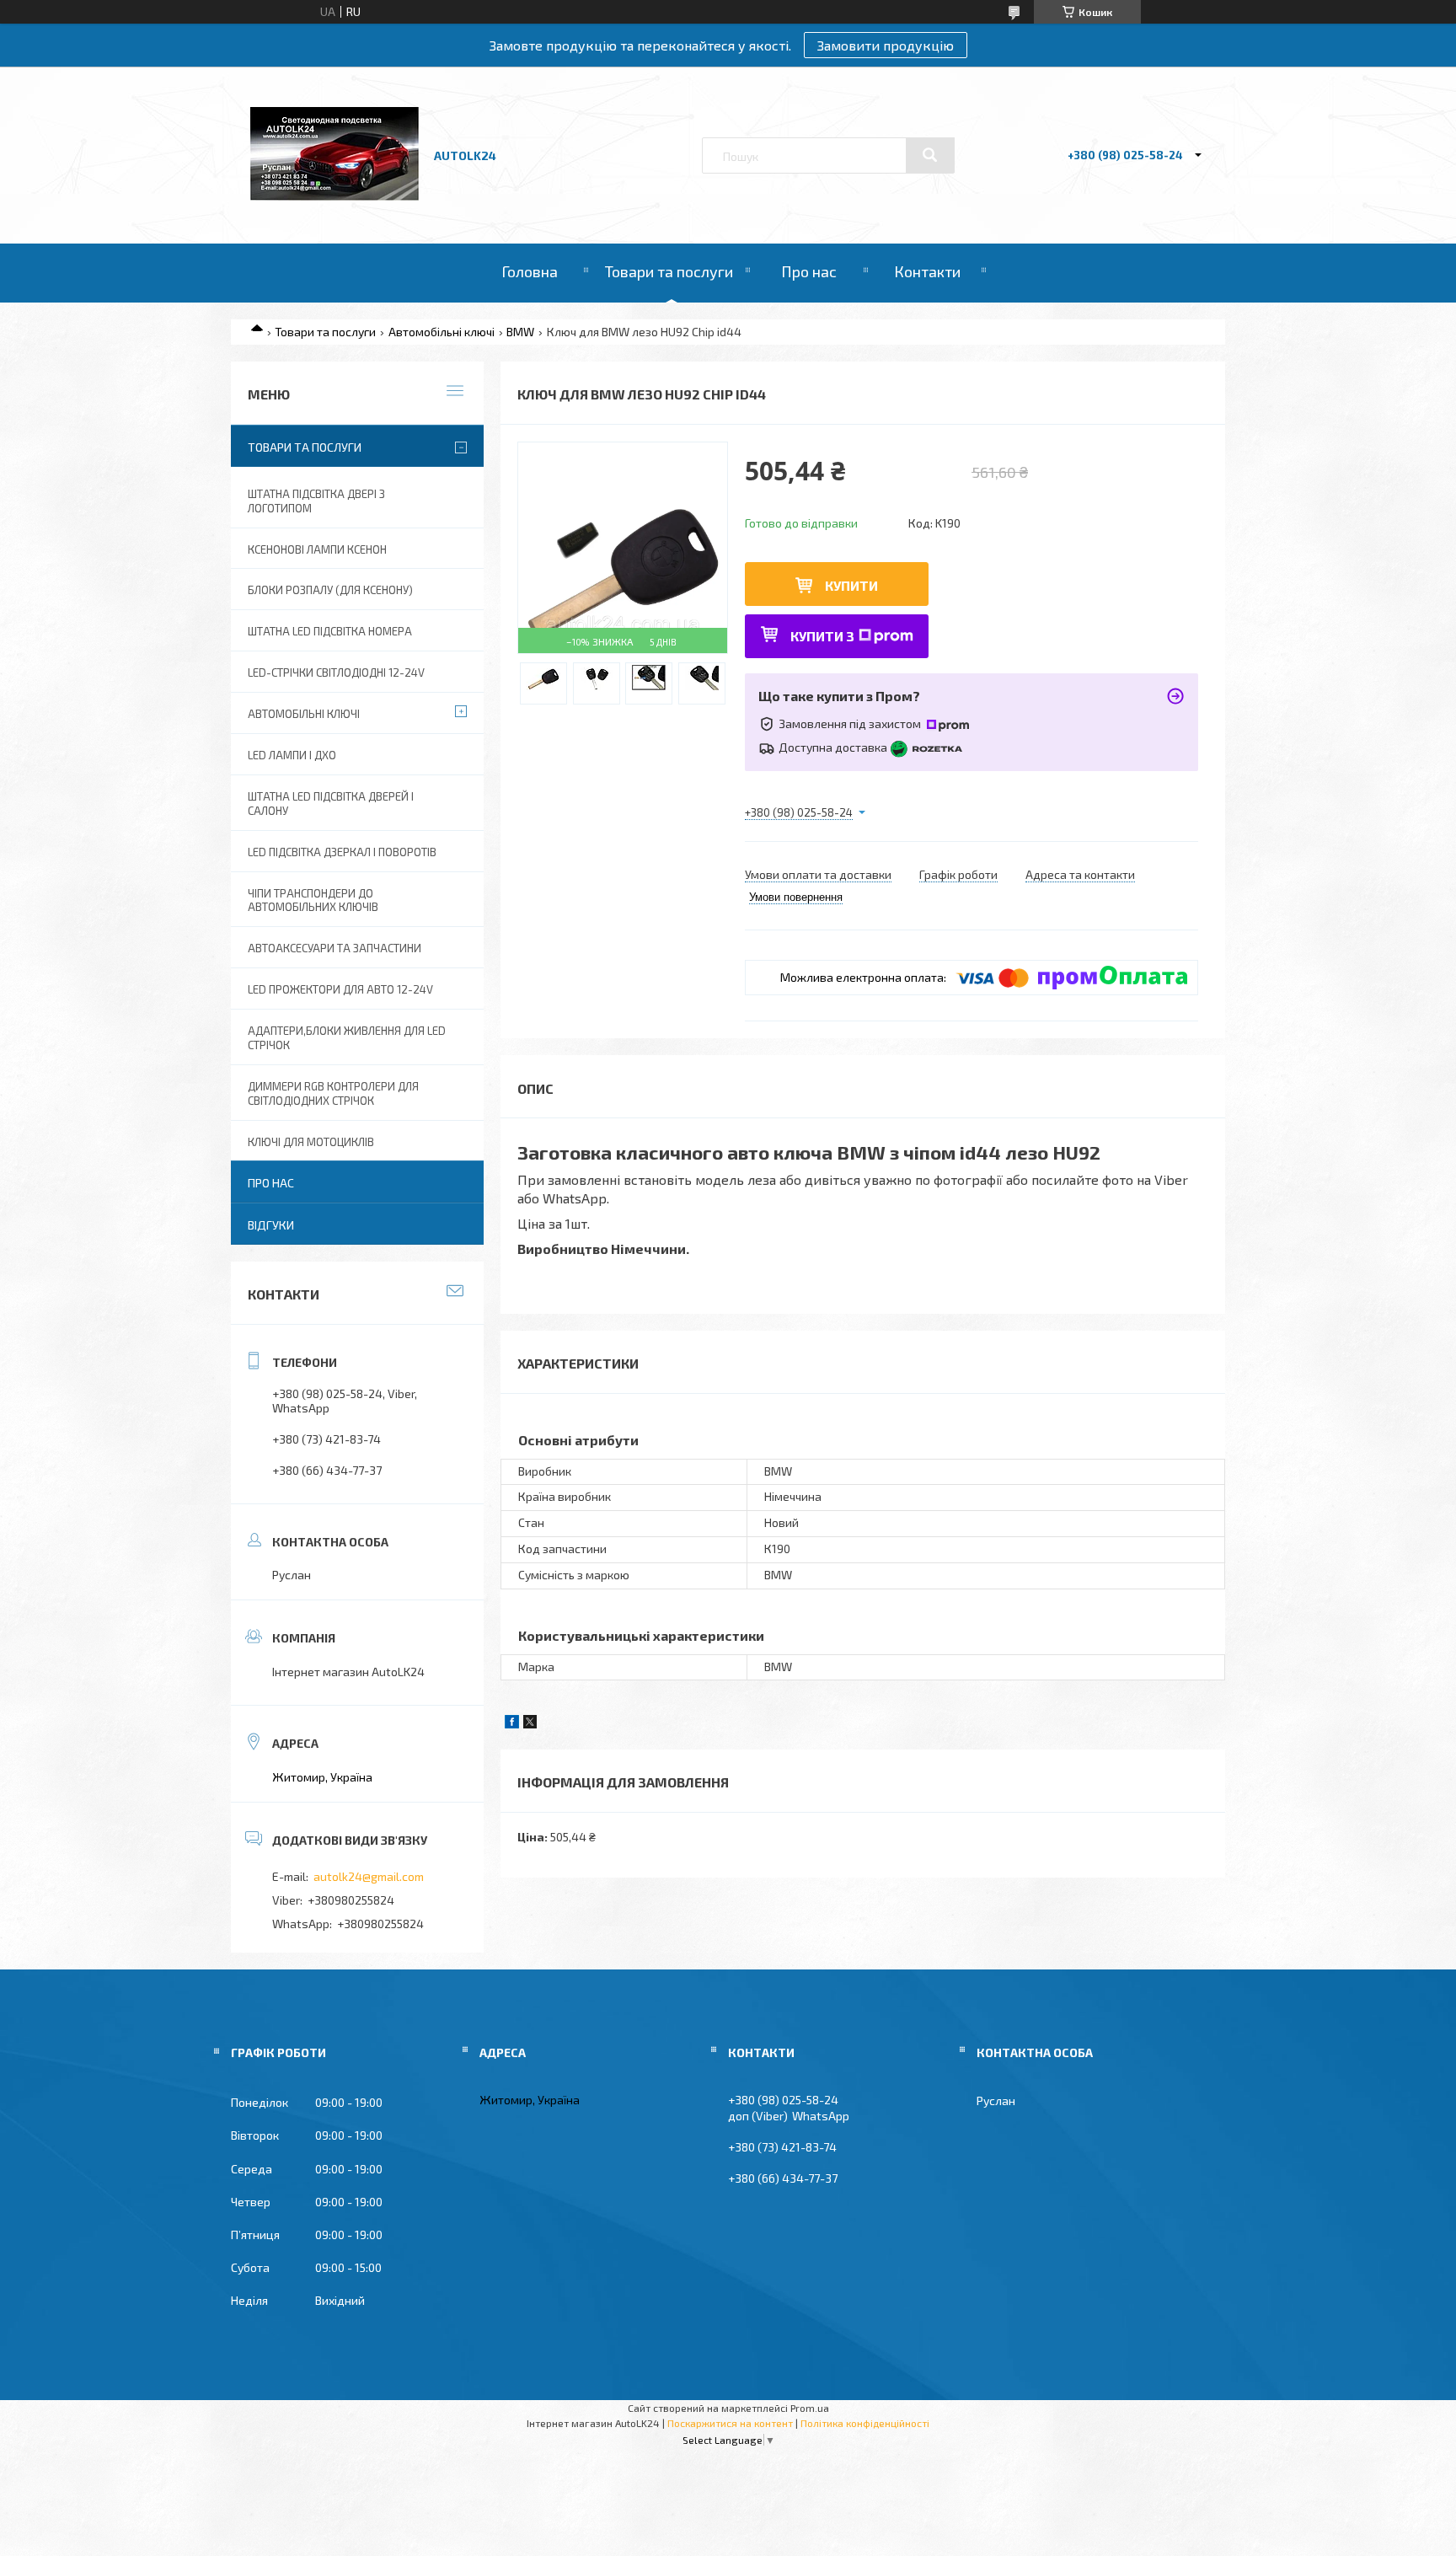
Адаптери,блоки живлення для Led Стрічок (347, 1038)
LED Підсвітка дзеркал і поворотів (342, 852)
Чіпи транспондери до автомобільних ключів (313, 900)
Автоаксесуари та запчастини (335, 948)
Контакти (927, 271)
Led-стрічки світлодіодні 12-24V (336, 672)
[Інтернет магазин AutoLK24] (335, 196)
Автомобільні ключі (442, 332)
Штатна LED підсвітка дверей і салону (331, 804)
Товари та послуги (669, 271)
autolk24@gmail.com (369, 1876)
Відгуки (271, 1225)
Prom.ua (810, 2408)
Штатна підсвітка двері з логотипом (316, 501)
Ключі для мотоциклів (311, 1142)
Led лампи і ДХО (292, 755)
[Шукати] (930, 155)
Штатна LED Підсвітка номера (330, 631)
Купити (851, 585)
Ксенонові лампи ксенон (317, 549)
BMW (520, 332)
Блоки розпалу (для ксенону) (330, 590)
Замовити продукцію (886, 45)
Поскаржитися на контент (730, 2423)
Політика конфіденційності (865, 2423)
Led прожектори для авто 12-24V (340, 989)
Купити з (822, 636)
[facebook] (512, 1724)
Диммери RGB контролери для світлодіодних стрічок (333, 1093)
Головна (530, 271)
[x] (530, 1724)
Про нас (809, 271)
